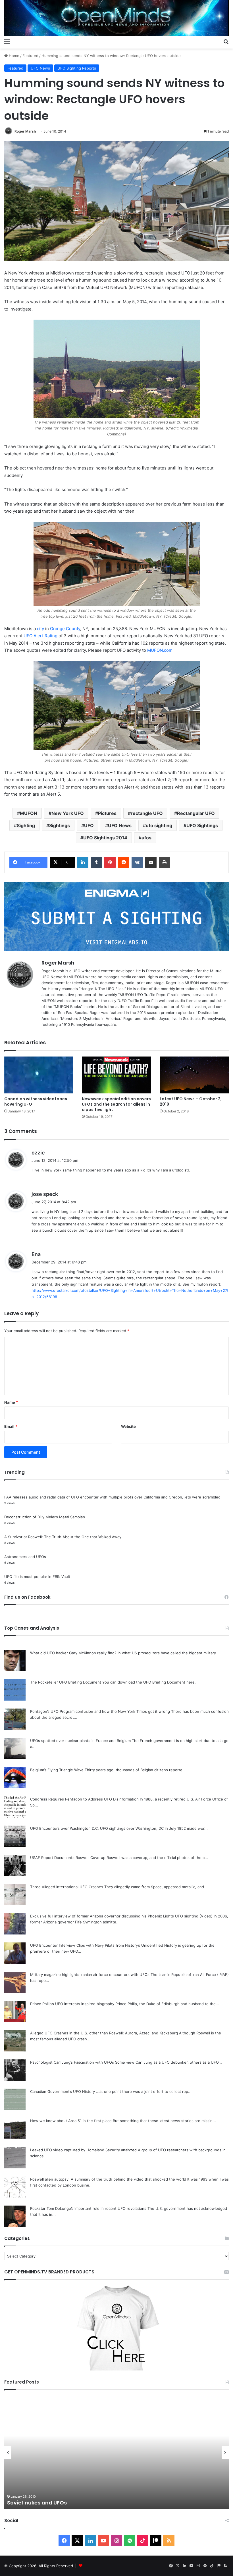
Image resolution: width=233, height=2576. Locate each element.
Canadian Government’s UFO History (63, 2091)
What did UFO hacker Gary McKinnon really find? (73, 1653)
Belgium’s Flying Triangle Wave (57, 1770)
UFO (89, 825)
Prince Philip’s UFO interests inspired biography (72, 2004)
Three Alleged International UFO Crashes (67, 1887)
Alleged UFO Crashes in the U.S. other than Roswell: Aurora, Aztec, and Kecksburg (104, 2033)
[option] (116, 2452)
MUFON (29, 813)
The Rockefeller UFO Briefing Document (66, 1682)
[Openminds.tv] (116, 18)
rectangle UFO (147, 813)
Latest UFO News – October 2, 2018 (191, 1102)
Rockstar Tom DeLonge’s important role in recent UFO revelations (88, 2208)
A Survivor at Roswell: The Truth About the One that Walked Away (63, 1537)
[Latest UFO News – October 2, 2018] (194, 1075)
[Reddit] (124, 862)
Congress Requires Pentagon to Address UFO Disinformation (84, 1799)
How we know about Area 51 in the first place (71, 2121)
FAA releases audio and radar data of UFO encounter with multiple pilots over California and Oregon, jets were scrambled (112, 1497)
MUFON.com (160, 650)
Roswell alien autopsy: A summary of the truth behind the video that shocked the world (108, 2179)
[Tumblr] (96, 862)
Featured (30, 56)
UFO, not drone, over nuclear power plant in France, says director (92, 2503)
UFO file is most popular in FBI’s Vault (37, 1577)
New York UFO (68, 813)
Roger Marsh (25, 131)
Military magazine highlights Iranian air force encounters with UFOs (90, 1975)
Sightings (60, 825)
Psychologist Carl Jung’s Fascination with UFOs (72, 2062)
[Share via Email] (151, 862)
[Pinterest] (110, 862)
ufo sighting (159, 825)
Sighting (26, 825)
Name (11, 1402)
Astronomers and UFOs (25, 1557)
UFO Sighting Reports (77, 68)
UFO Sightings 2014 (105, 838)
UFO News (40, 68)
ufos (146, 838)
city (40, 629)
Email (11, 1426)
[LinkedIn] (83, 862)
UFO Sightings (202, 825)
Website (128, 1426)
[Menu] (7, 41)
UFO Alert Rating (40, 636)
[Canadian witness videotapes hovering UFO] (39, 1075)
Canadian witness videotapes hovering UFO (36, 1102)
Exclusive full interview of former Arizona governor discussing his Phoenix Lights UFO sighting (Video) (121, 1916)
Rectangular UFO (196, 813)
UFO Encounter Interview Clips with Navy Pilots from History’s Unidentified (97, 1945)
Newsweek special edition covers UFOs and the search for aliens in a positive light (116, 1104)
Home (13, 56)
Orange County (65, 629)
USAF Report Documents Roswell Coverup (68, 1858)
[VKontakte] (137, 862)
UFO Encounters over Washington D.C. (65, 1828)
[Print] (165, 862)
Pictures (107, 813)
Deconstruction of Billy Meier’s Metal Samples (45, 1517)
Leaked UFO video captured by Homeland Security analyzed (83, 2150)
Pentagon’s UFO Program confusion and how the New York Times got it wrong (100, 1711)
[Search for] (226, 41)
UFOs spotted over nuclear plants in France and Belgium (80, 1741)
